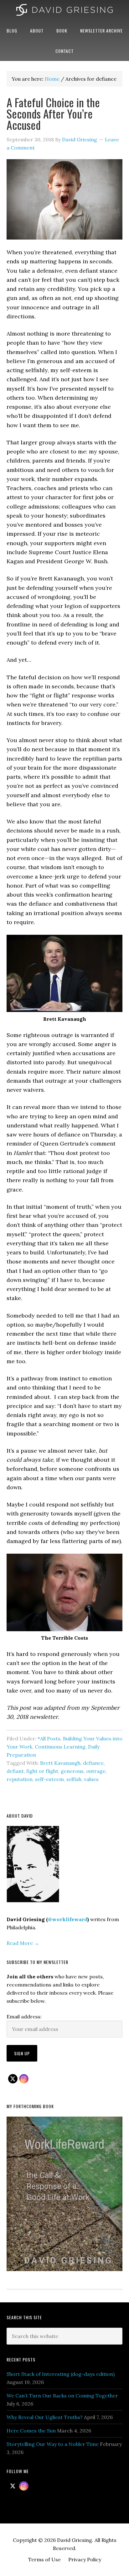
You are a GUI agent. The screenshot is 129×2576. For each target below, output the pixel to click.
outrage (96, 1771)
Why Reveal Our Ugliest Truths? (45, 2417)
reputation (20, 1779)
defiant (15, 1771)
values (91, 1779)
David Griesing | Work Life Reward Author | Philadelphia (64, 10)
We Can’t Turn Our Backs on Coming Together (62, 2396)
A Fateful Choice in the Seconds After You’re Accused (53, 113)
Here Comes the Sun (31, 2431)
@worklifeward (68, 1919)
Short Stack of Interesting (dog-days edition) (61, 2374)
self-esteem (49, 1779)
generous (72, 1771)
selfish (74, 1779)
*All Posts (49, 1738)
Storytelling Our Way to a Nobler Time (53, 2444)
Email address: (24, 2017)
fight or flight (42, 1771)
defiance (93, 1763)
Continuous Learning (60, 1747)
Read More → (23, 1943)
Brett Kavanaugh (60, 1763)
